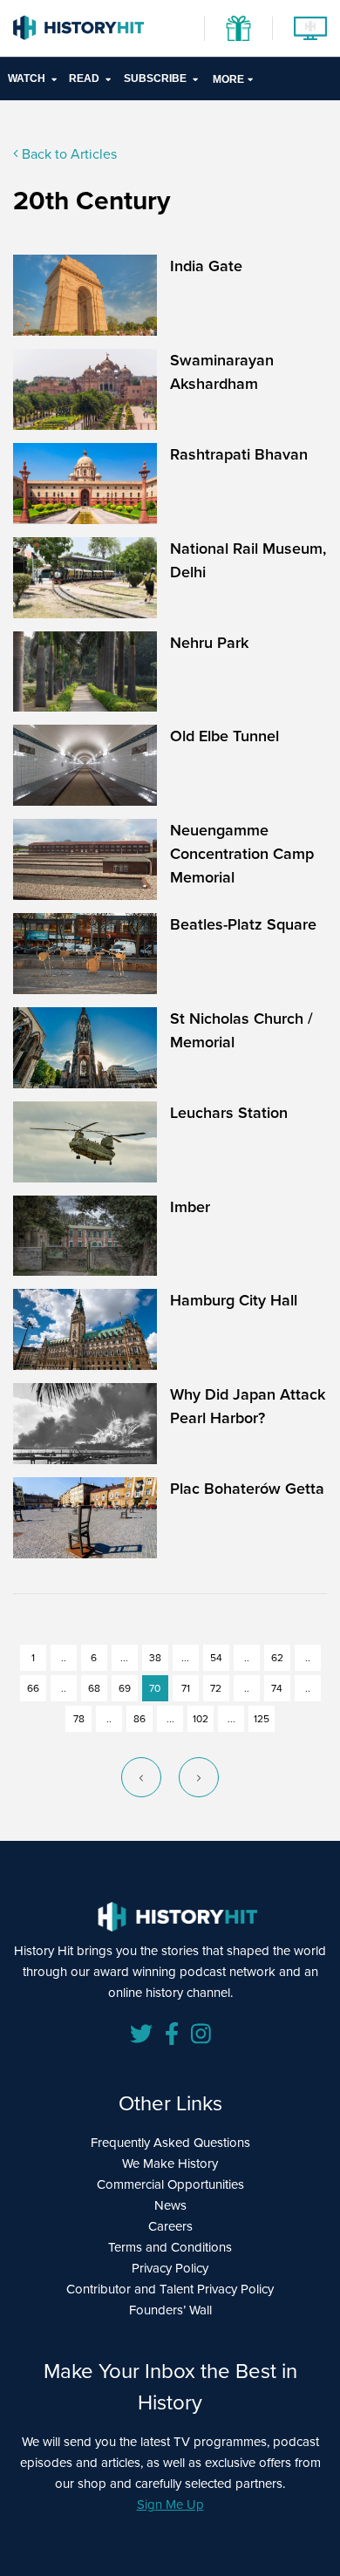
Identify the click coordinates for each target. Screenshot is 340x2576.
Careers (170, 2226)
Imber (190, 1207)
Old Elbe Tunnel (224, 736)
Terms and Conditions (170, 2247)
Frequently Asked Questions (170, 2143)
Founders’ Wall (170, 2310)
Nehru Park (209, 643)
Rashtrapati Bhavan (239, 454)
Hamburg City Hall (234, 1300)
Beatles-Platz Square (243, 924)
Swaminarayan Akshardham (222, 372)
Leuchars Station (229, 1113)
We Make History (170, 2164)
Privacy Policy (170, 2268)
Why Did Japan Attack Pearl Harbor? (248, 1406)
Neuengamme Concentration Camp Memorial (242, 854)
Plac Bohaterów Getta (247, 1489)
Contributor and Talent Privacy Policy (170, 2289)
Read (84, 78)
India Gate (206, 266)
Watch (27, 78)
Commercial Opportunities (170, 2184)
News (170, 2205)
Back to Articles (68, 154)
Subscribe (155, 78)
